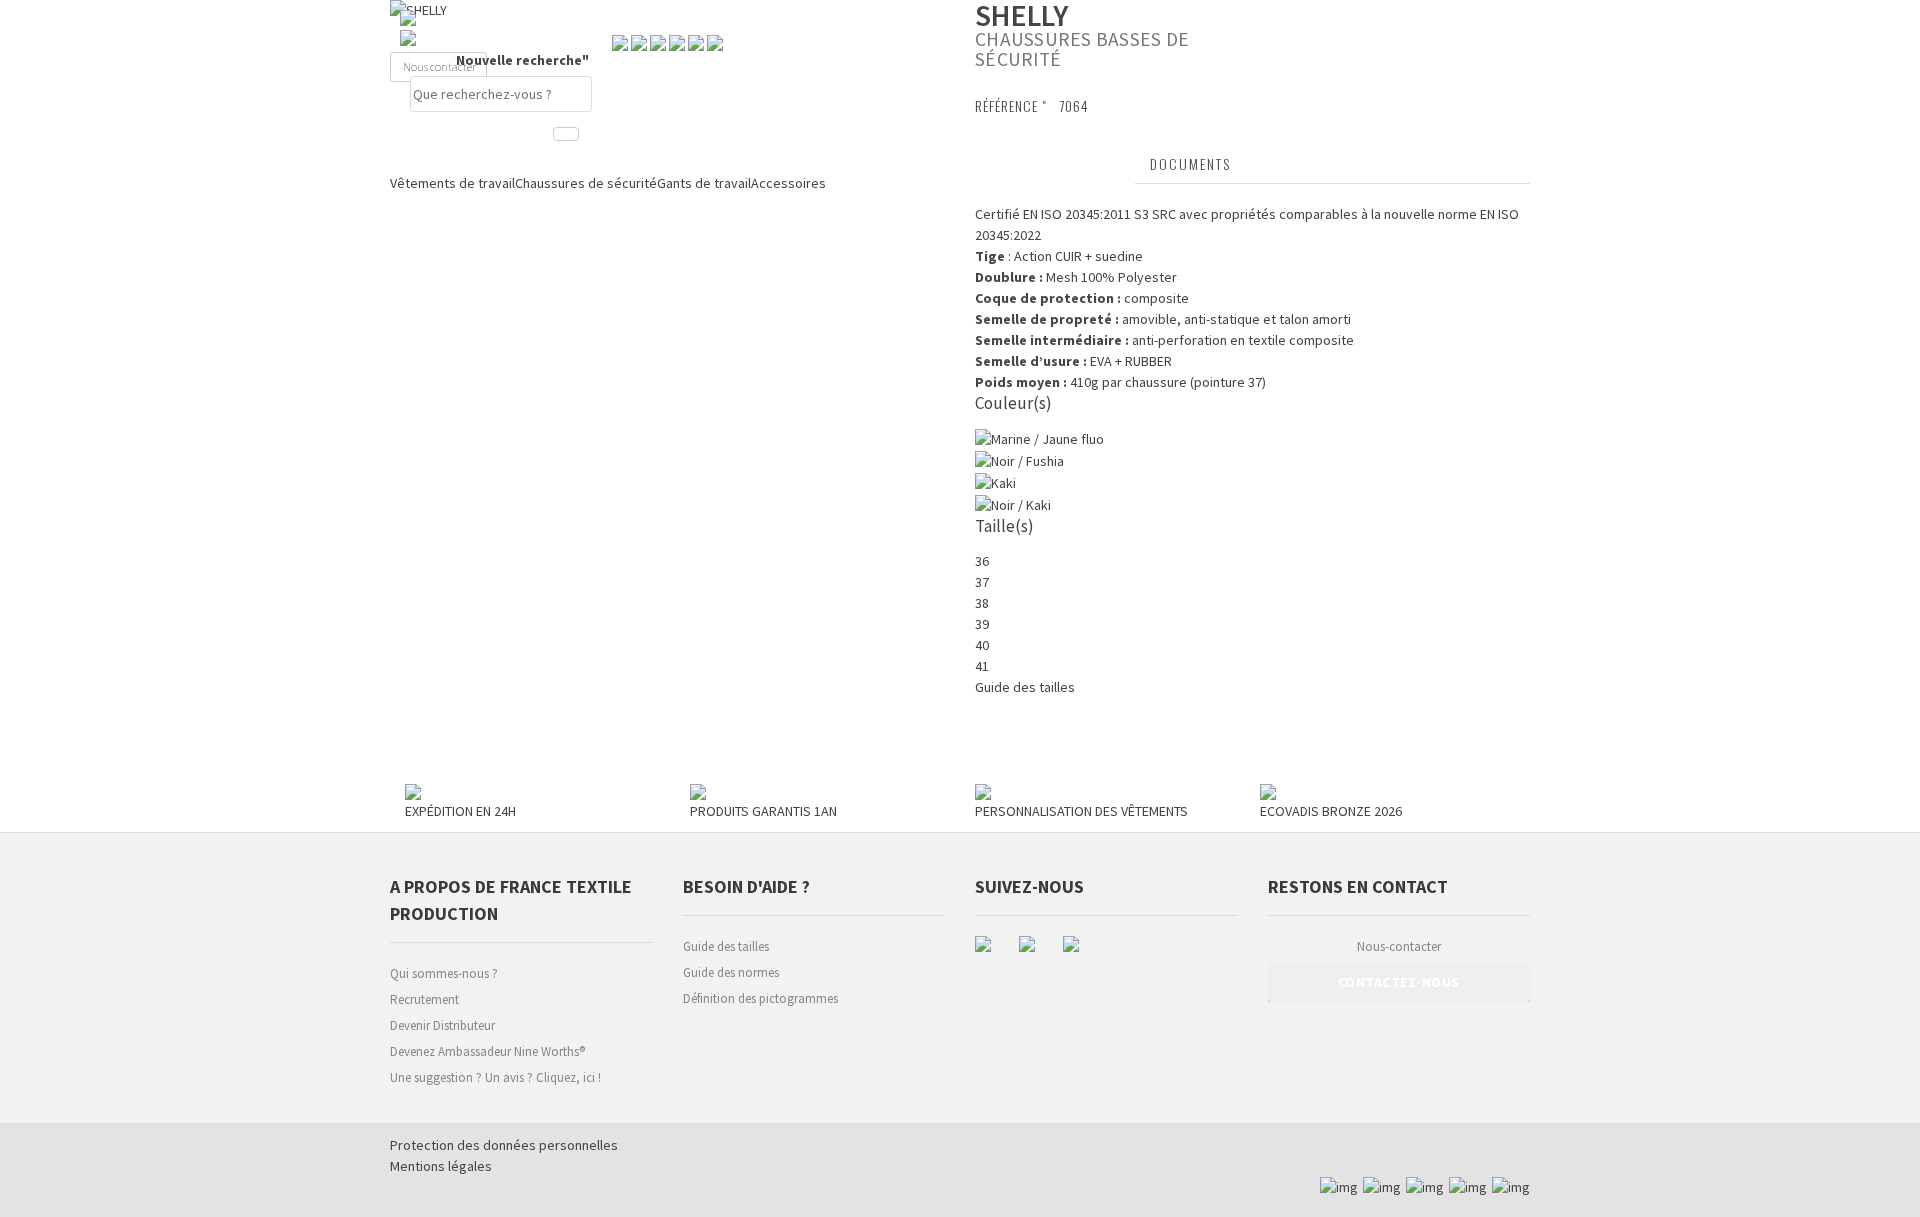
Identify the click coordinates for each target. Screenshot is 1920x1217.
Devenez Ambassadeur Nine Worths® (487, 1051)
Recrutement (424, 999)
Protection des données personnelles (504, 1145)
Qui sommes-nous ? (444, 973)
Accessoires (788, 183)
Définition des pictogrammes (760, 998)
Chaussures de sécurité (586, 183)
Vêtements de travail (452, 183)
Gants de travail (704, 183)
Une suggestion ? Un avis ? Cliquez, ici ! (495, 1077)
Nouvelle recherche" (524, 60)
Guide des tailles (726, 946)
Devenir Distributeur (442, 1025)
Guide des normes (731, 972)
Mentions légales (441, 1166)
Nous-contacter (1399, 946)
